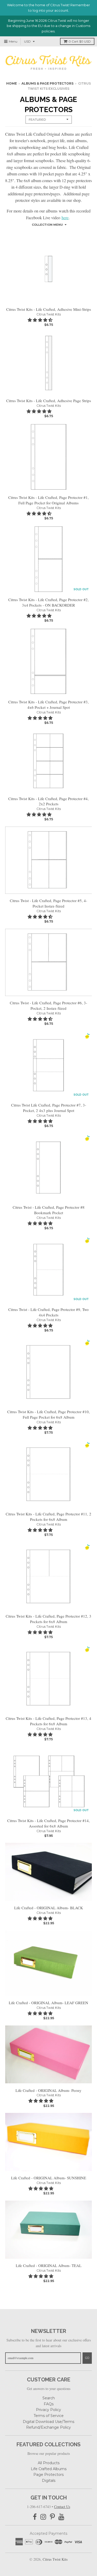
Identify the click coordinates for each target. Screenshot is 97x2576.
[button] (41, 320)
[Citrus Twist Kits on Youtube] (61, 2517)
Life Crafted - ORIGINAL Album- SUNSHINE (49, 2178)
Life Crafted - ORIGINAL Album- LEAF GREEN (48, 2003)
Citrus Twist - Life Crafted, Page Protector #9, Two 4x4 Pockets (48, 1312)
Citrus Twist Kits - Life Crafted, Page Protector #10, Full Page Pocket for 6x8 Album (48, 1414)
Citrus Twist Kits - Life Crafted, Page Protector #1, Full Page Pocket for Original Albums (48, 500)
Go (87, 2358)
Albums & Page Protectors (47, 83)
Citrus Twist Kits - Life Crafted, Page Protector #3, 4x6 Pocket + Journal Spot (48, 705)
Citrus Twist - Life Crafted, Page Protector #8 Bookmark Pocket (49, 1210)
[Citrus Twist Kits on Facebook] (35, 2517)
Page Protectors (48, 2475)
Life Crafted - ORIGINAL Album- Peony (48, 2090)
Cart (80, 41)
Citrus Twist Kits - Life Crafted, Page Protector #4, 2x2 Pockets (48, 801)
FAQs (49, 2404)
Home (12, 83)
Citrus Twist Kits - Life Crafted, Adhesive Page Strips (49, 401)
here (65, 218)
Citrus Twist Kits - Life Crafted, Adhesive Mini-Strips (49, 309)
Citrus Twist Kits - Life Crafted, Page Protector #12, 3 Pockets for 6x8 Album (48, 1619)
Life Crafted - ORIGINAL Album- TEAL (49, 2265)
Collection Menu (47, 225)
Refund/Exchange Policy (48, 2427)
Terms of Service (49, 2416)
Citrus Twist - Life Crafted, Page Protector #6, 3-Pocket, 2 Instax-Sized (48, 1005)
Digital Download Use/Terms (48, 2422)
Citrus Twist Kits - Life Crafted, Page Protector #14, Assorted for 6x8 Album (48, 1823)
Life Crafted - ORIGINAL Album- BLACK (49, 1908)
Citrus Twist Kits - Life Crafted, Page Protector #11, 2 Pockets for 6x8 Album (48, 1517)
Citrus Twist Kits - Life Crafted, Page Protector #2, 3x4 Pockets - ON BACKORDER (48, 602)
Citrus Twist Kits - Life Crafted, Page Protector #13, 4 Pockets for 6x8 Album (48, 1721)
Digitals (49, 2481)
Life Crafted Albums (49, 2469)
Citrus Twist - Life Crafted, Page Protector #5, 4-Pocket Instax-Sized (48, 903)
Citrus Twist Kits (49, 314)
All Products (49, 2463)
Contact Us (62, 2507)
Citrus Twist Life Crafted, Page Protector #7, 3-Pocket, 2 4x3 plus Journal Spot (49, 1108)
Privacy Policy (48, 2410)
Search (49, 2398)
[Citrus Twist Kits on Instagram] (43, 2517)
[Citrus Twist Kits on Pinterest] (52, 2517)
